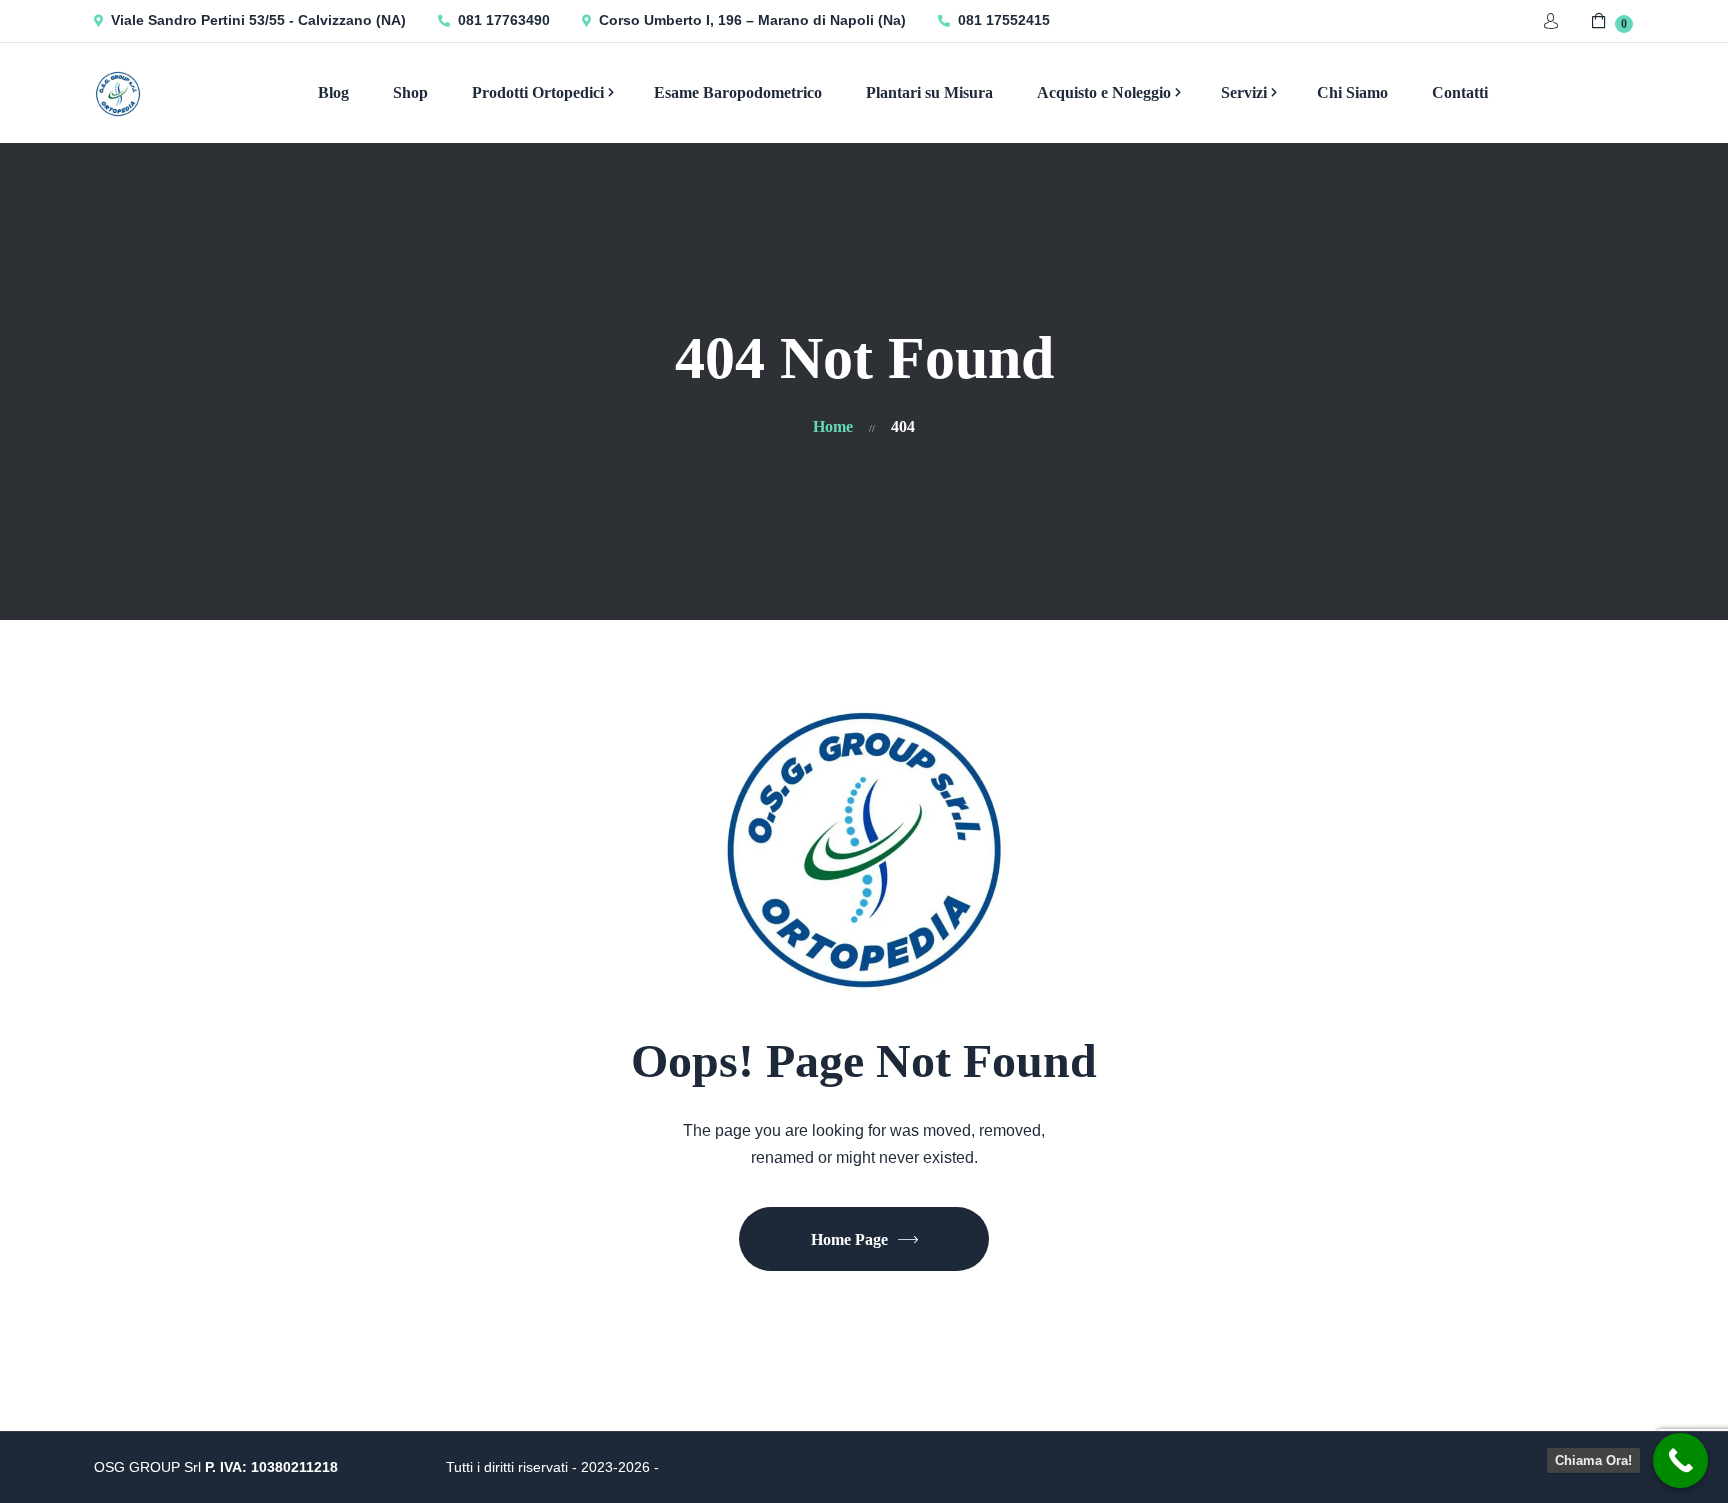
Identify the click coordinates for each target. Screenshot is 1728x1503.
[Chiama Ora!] (1680, 1460)
